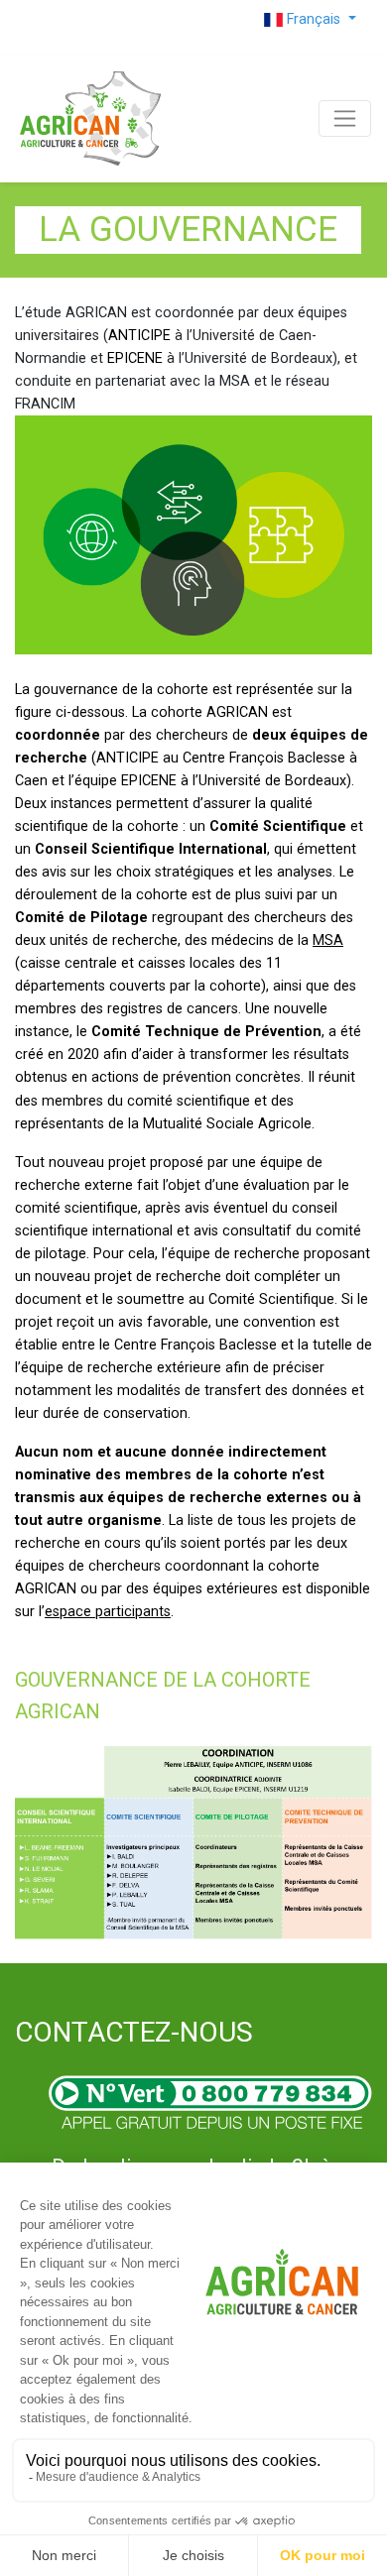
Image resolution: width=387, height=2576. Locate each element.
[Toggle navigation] (345, 118)
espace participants (108, 1612)
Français (314, 19)
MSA (328, 940)
